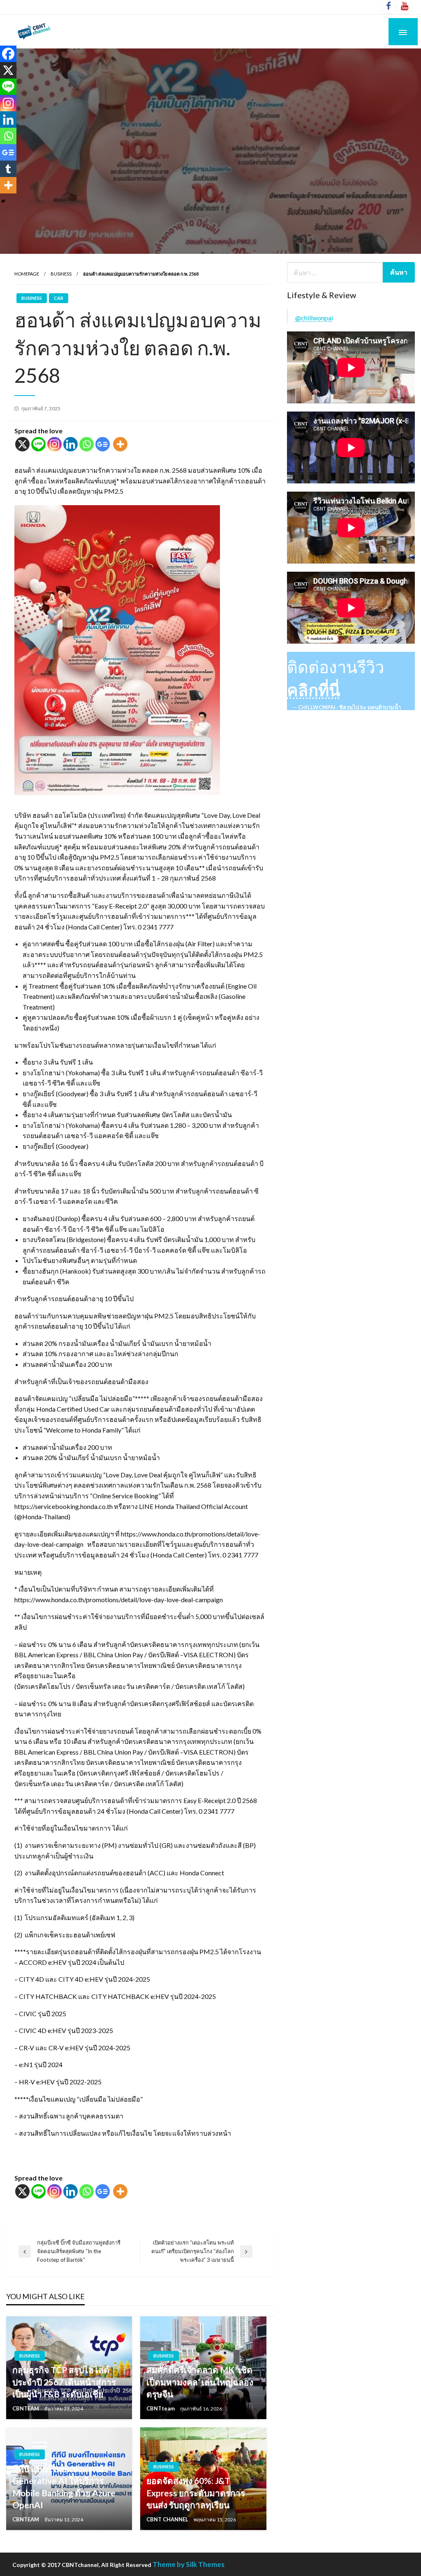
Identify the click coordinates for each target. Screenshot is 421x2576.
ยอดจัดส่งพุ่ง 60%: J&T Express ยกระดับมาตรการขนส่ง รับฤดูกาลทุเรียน (196, 2493)
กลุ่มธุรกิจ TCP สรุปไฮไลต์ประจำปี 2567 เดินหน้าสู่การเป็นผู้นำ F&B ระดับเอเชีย (64, 2382)
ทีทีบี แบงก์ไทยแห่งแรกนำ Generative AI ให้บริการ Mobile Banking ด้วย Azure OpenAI (64, 2487)
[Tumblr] (8, 169)
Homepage (27, 274)
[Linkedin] (71, 444)
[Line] (38, 444)
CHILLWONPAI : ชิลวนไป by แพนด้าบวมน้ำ (349, 707)
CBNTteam (161, 2408)
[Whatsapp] (87, 444)
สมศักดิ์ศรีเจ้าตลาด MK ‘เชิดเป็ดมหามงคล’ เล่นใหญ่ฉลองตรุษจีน (200, 2382)
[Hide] (3, 201)
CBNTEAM (26, 2408)
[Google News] (103, 444)
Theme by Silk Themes (189, 2564)
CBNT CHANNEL (168, 2519)
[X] (22, 444)
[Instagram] (54, 444)
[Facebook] (8, 54)
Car (59, 298)
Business (61, 274)
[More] (120, 444)
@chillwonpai (314, 318)
